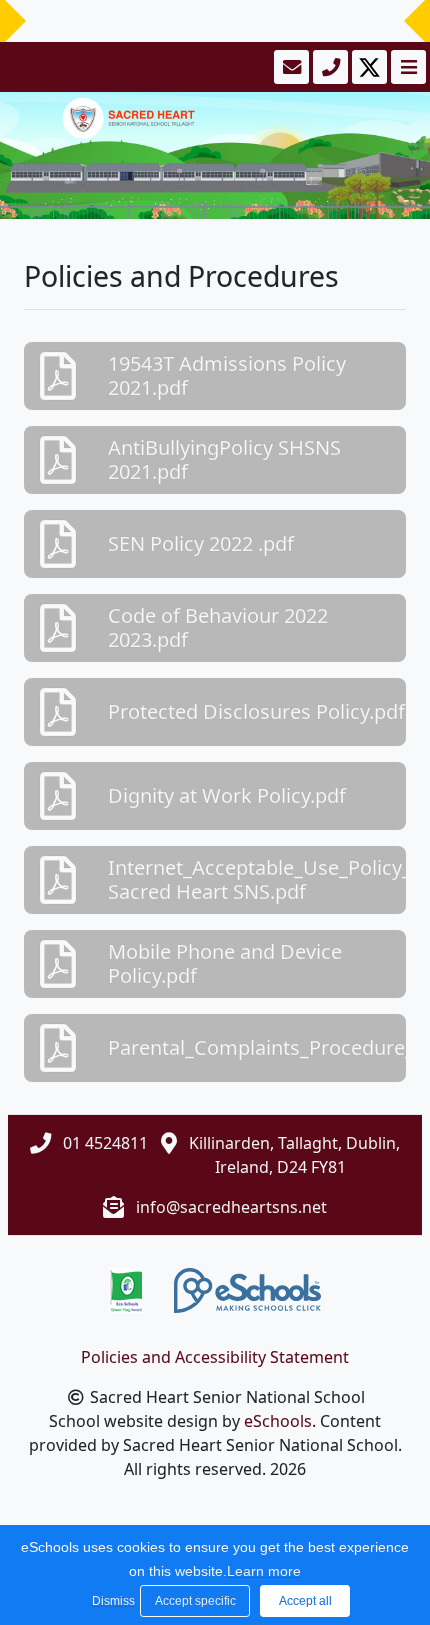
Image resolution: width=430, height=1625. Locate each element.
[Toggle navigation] (406, 67)
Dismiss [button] (111, 1601)
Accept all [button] (305, 1601)
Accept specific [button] (195, 1601)
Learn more (264, 1571)
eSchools (278, 1421)
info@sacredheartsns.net (231, 1207)
